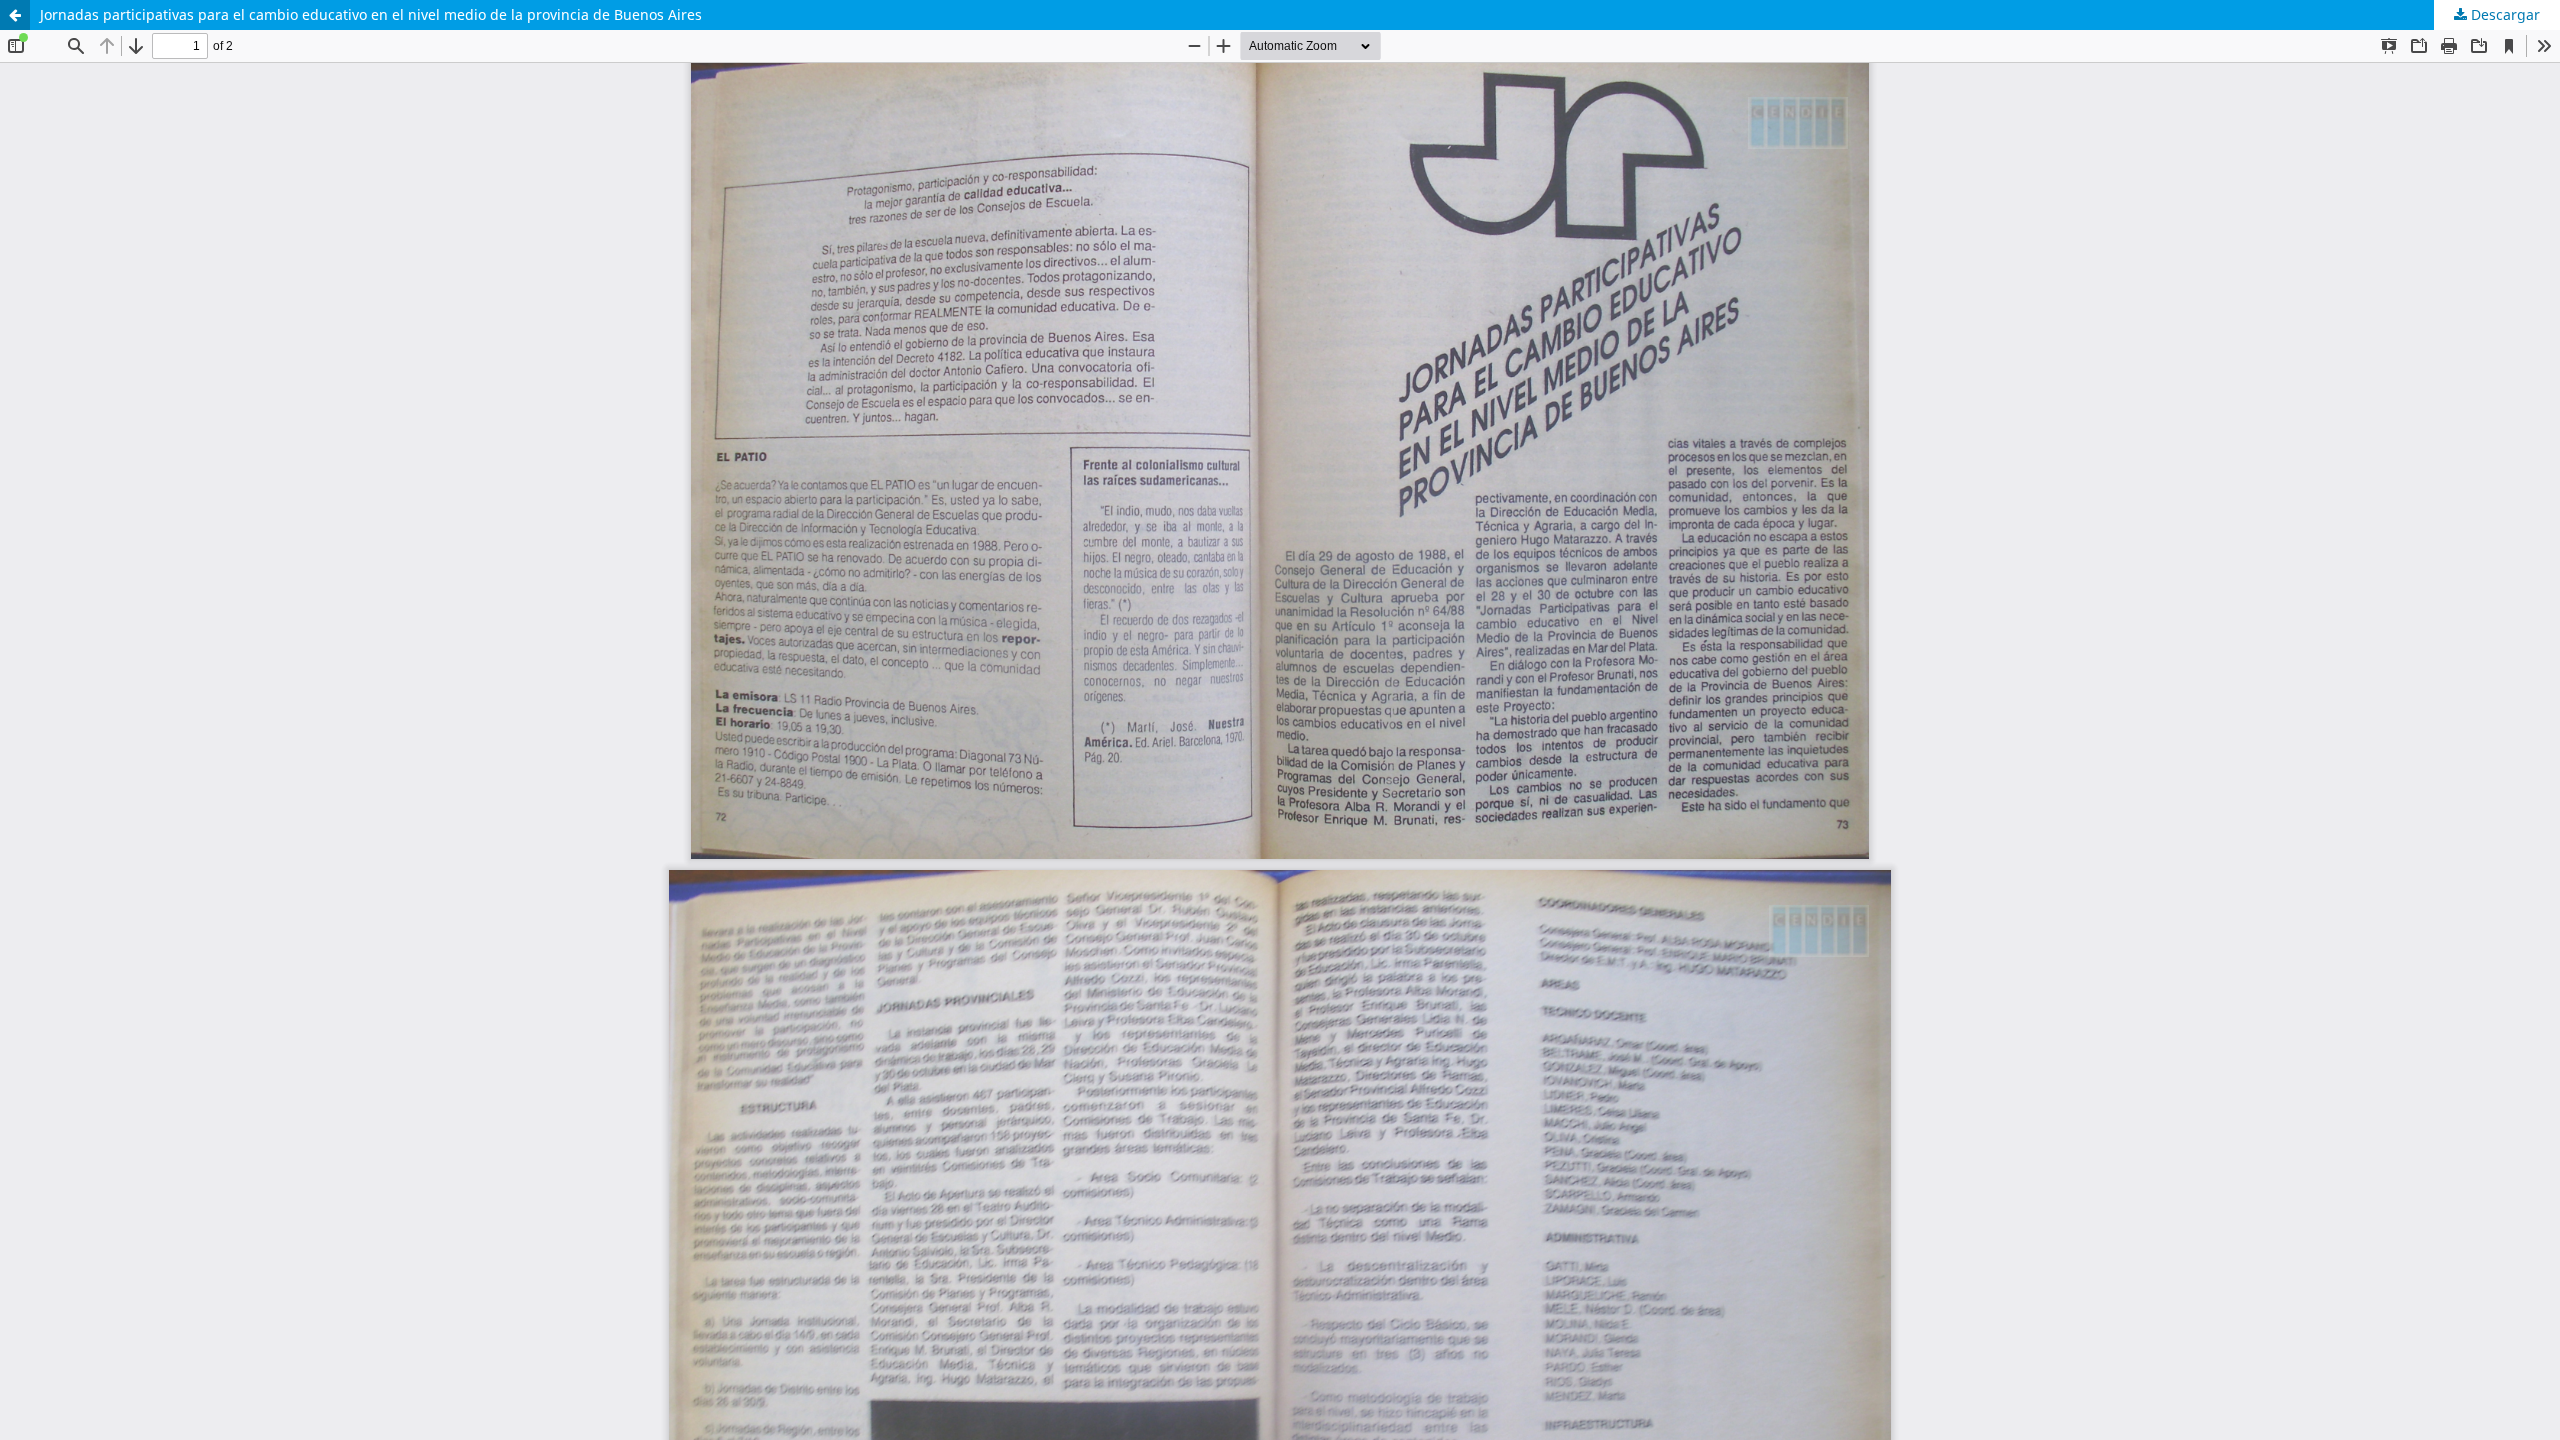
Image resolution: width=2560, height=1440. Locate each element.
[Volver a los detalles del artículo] (15, 15)
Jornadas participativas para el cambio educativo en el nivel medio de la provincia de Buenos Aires (371, 14)
